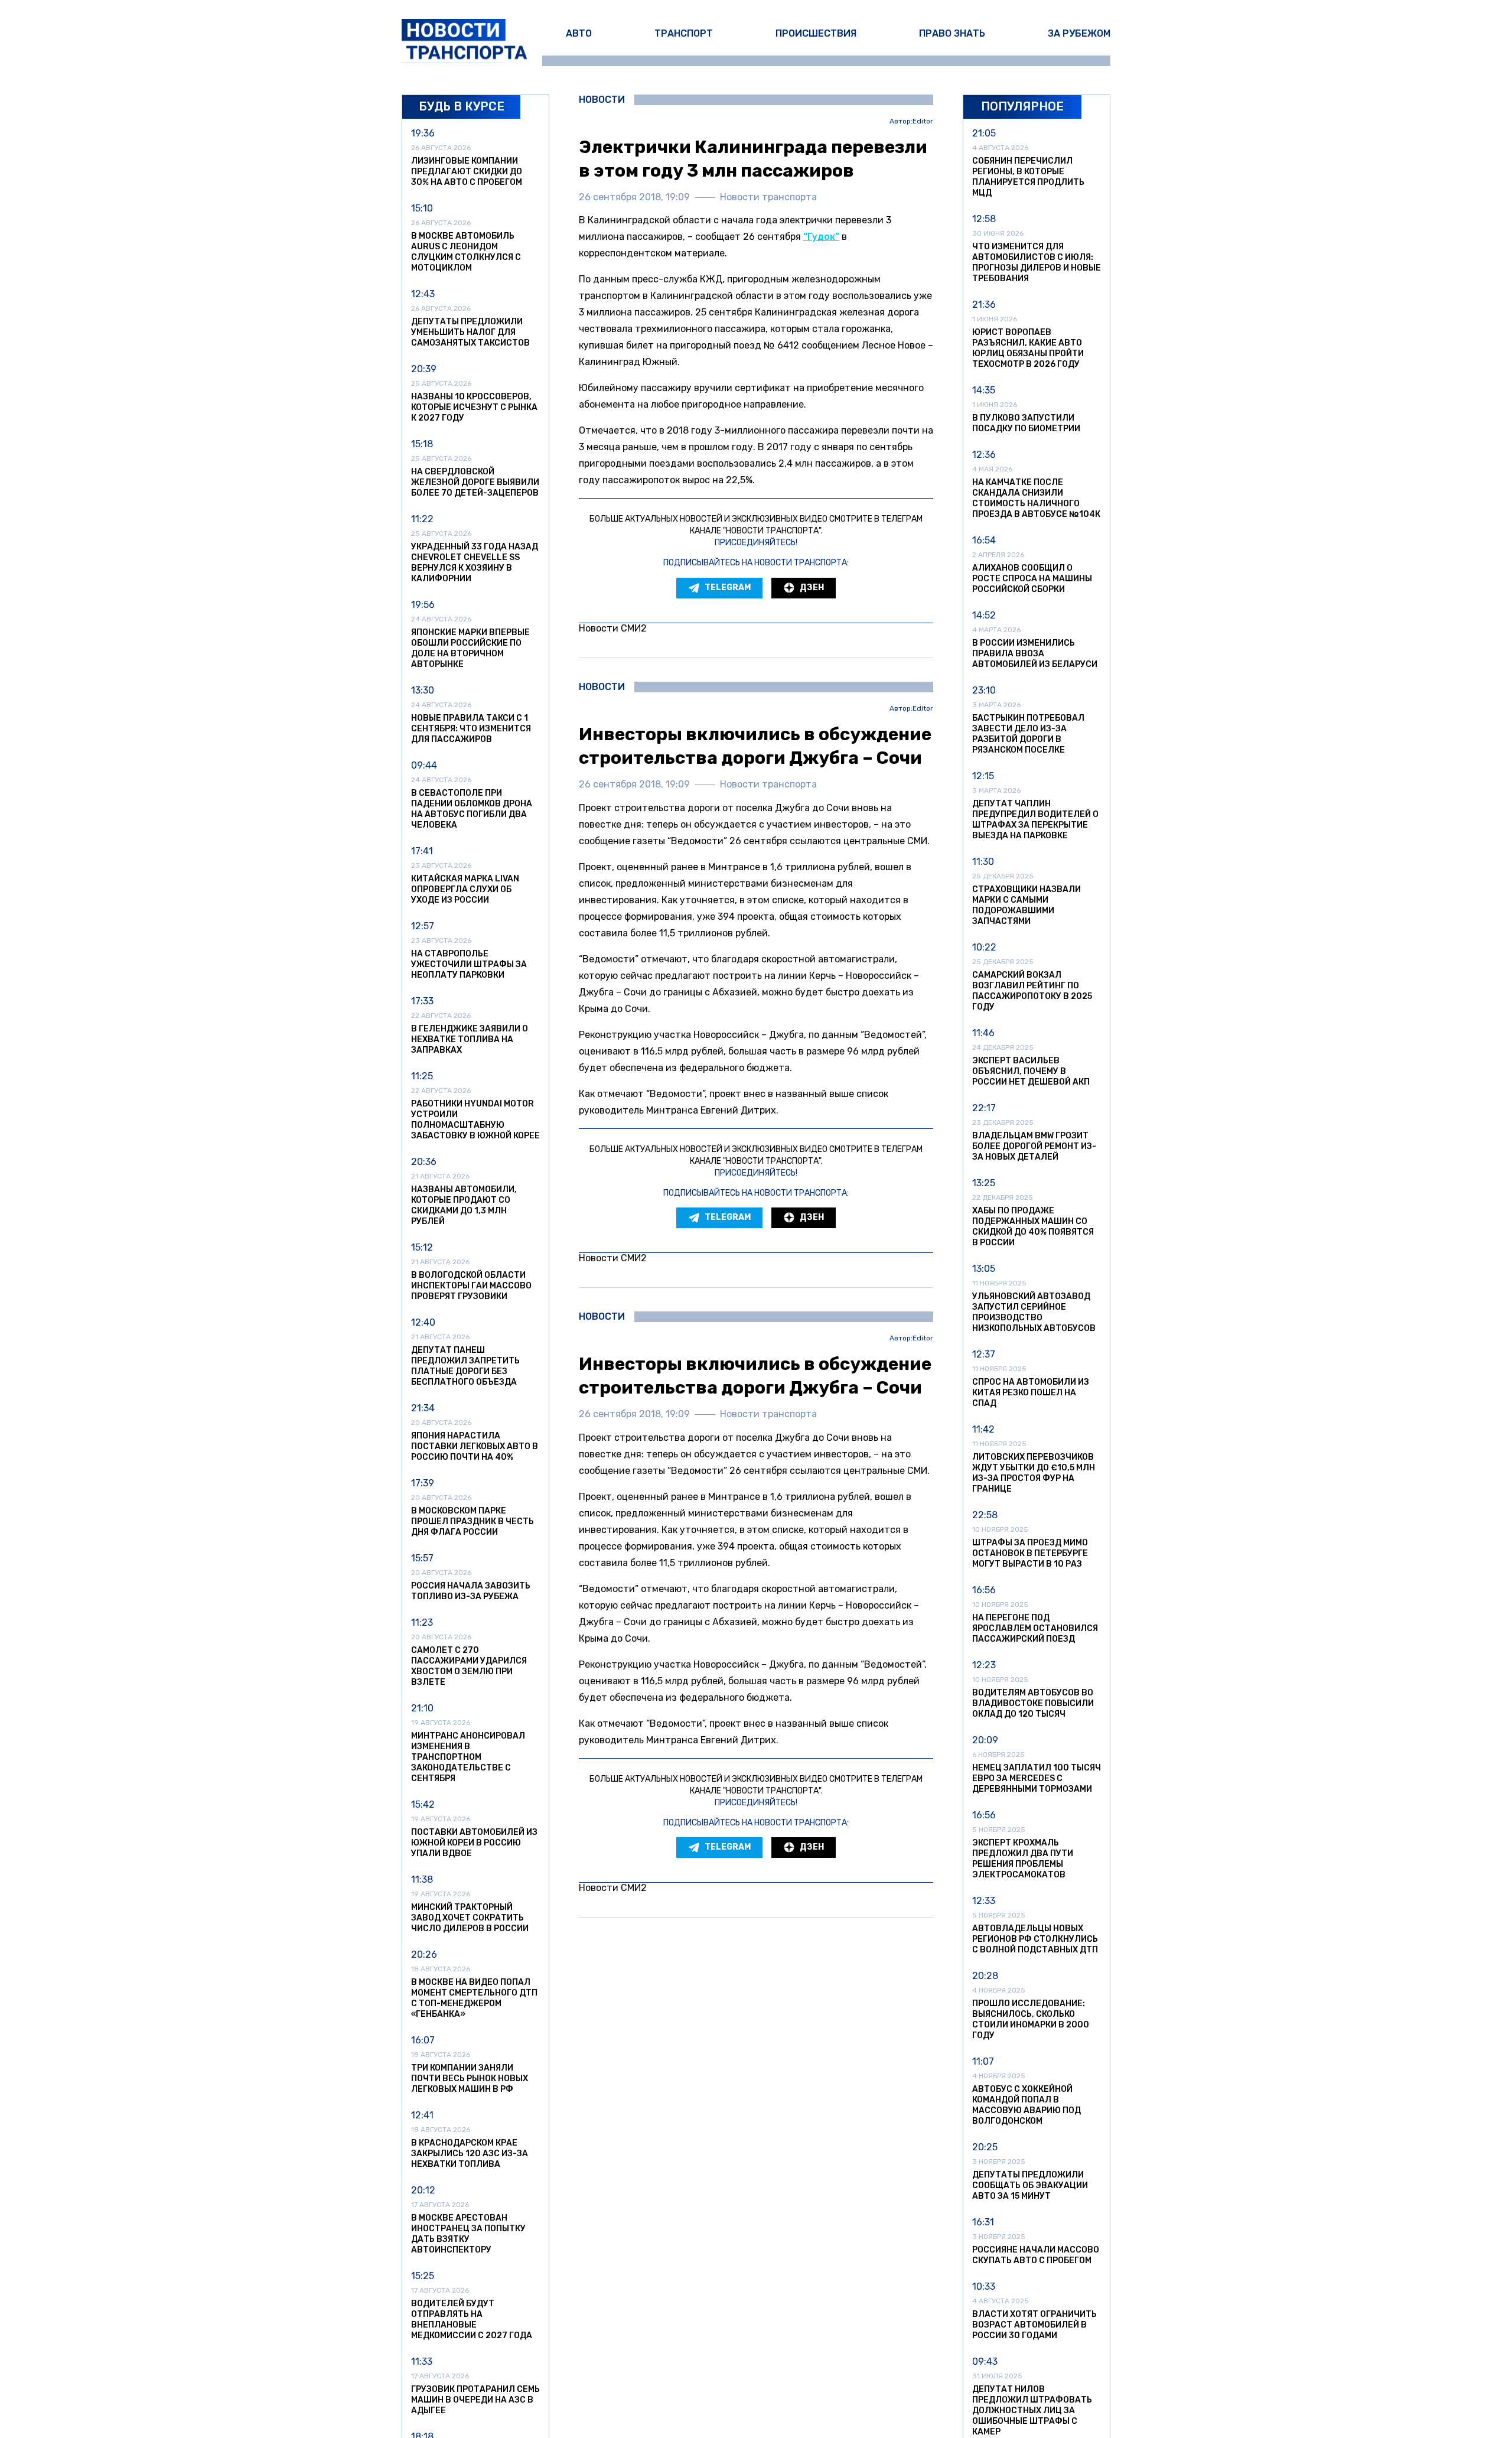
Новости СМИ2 (613, 628)
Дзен (812, 587)
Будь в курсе (462, 106)
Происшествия (816, 33)
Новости (602, 100)
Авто (579, 33)
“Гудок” (821, 237)
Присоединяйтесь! (756, 543)
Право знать (952, 33)
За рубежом (1079, 33)
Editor (923, 121)
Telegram (728, 587)
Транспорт (684, 33)
